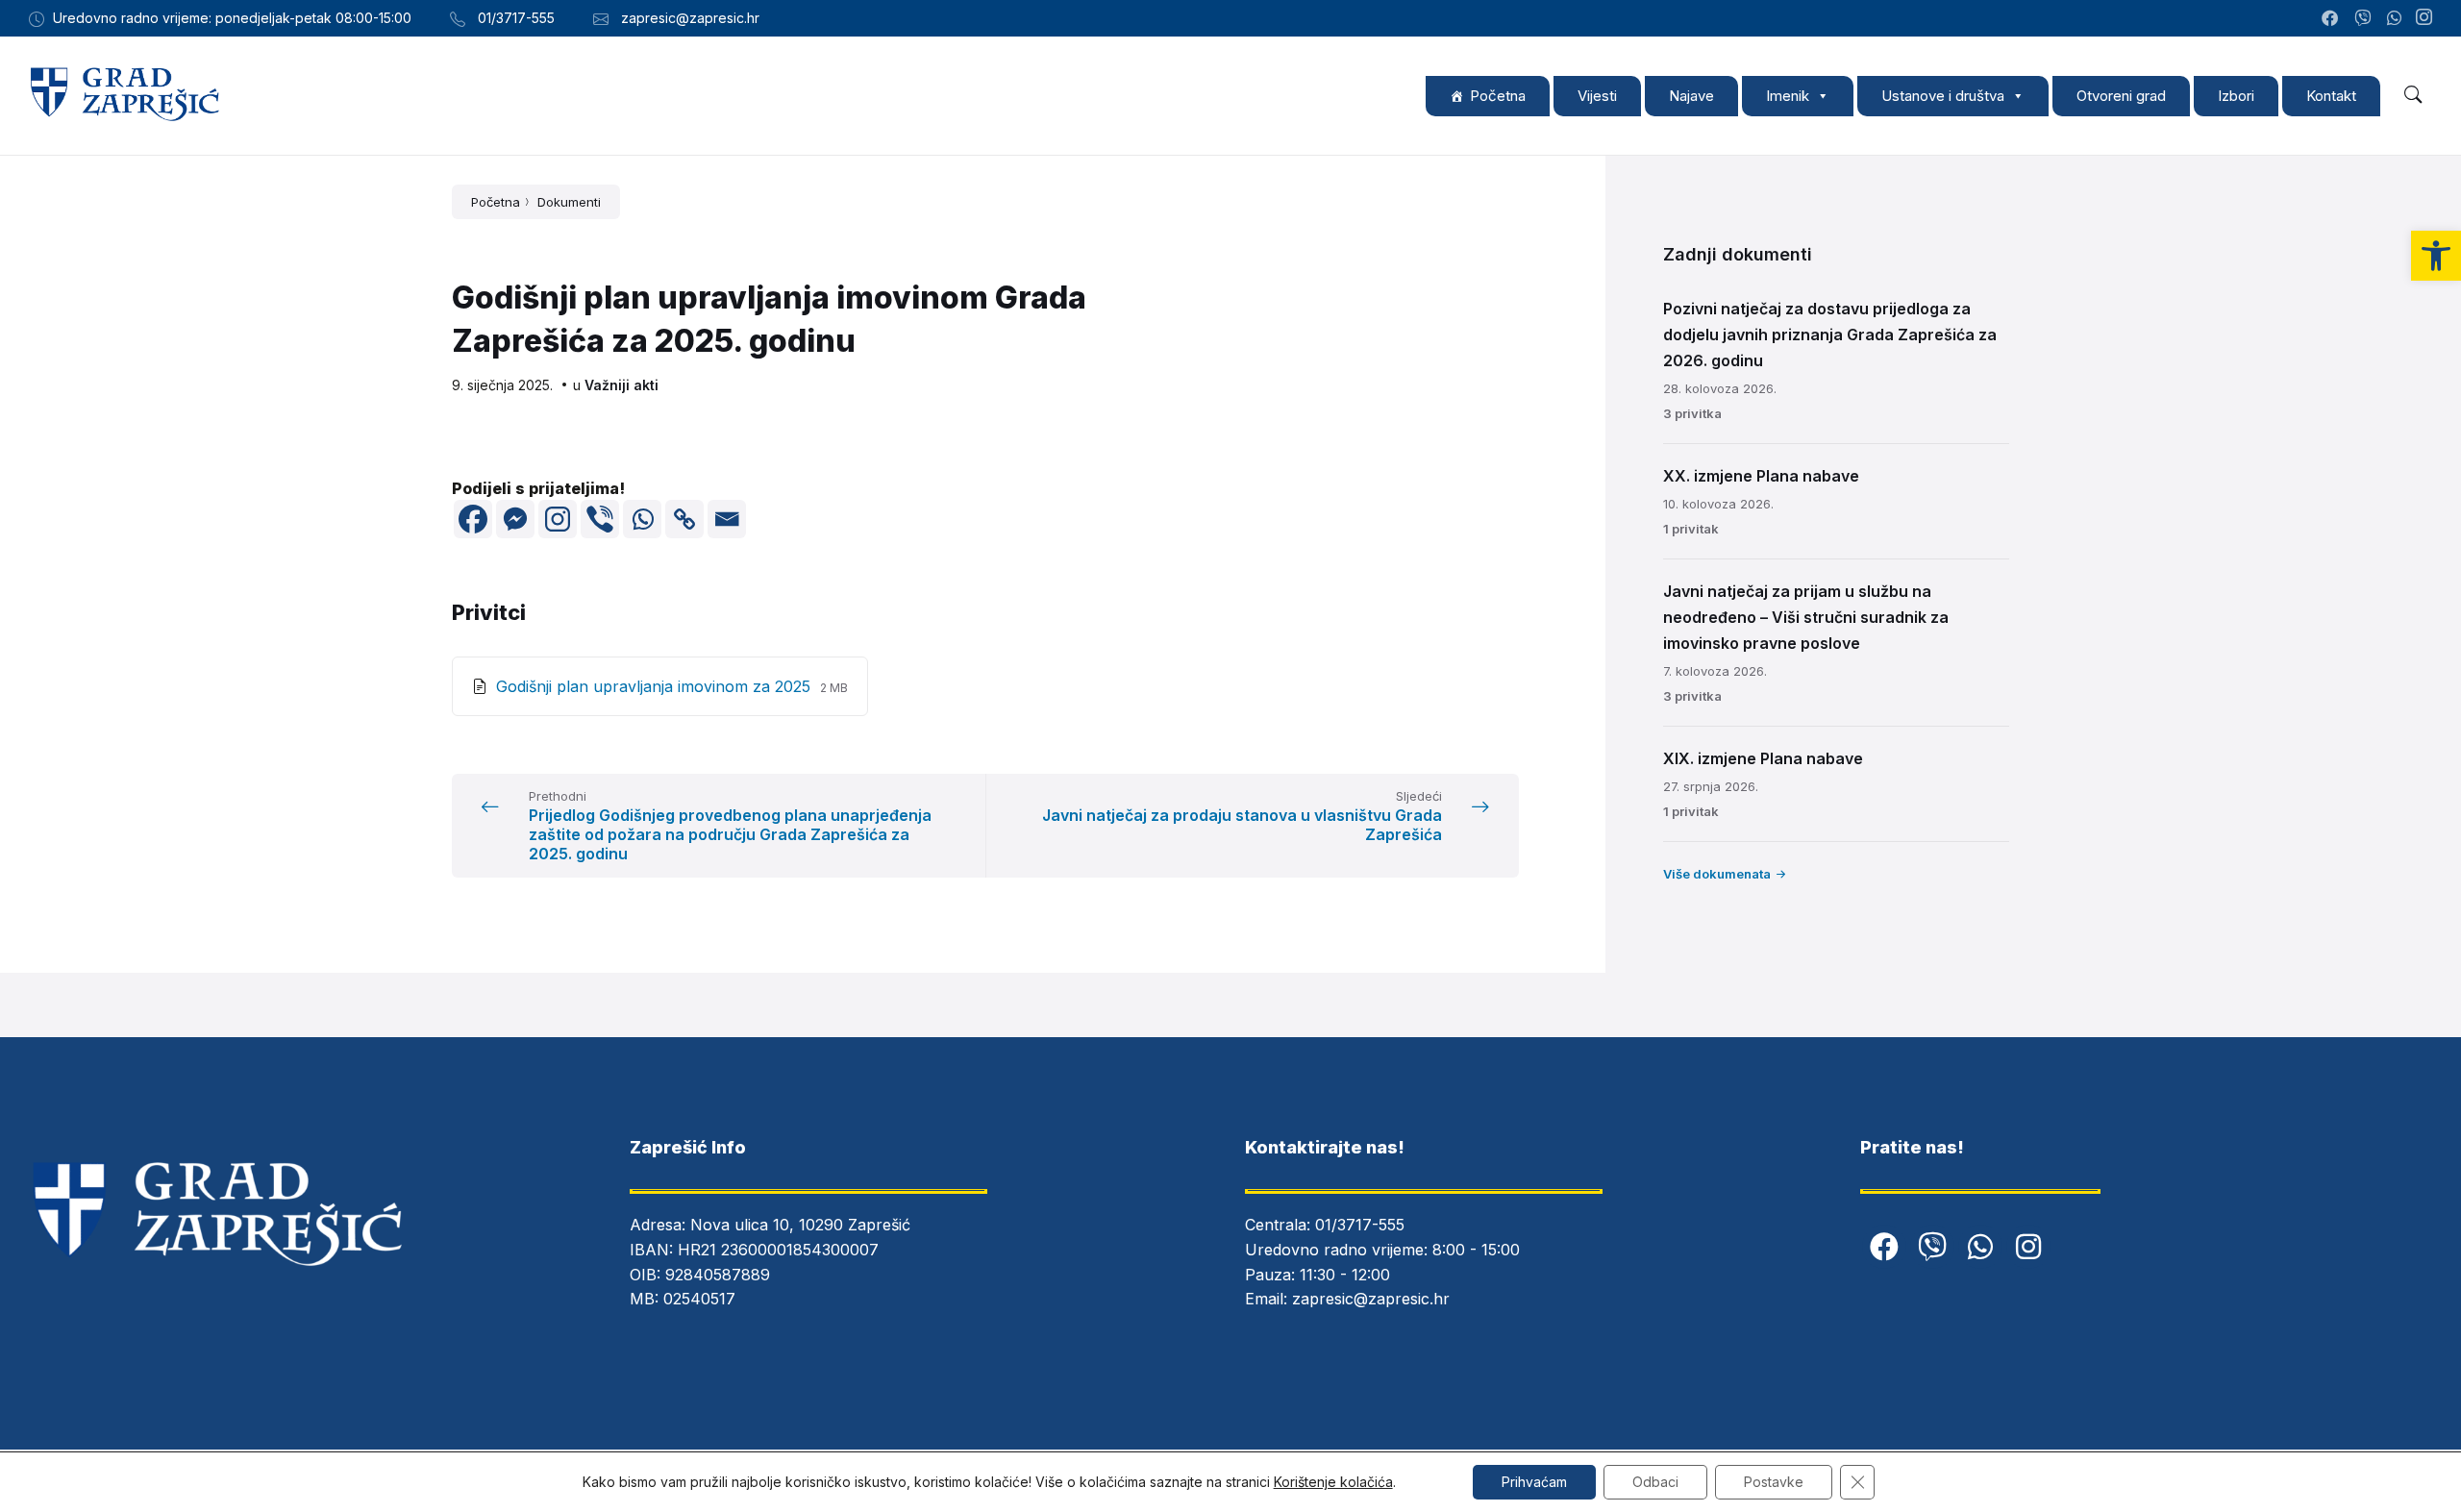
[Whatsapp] (642, 519)
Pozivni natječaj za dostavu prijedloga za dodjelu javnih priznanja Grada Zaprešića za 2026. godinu (1830, 335)
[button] (2436, 256)
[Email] (727, 519)
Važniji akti (621, 385)
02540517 (699, 1299)
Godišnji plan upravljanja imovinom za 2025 (656, 686)
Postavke (1774, 1482)
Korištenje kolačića (1333, 1482)
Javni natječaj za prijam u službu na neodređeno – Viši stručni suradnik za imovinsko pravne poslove (1806, 617)
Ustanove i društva (1943, 96)
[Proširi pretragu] (2413, 95)
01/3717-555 (1360, 1225)
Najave (1691, 96)
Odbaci (1655, 1482)
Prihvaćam (1534, 1482)
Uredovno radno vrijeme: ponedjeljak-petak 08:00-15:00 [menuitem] (232, 18)
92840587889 (718, 1275)
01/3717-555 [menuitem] (516, 18)
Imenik (1788, 96)
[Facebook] (473, 519)
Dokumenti (569, 202)
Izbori (2236, 96)
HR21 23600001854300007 (778, 1250)
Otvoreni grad (2121, 96)
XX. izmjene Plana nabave (1761, 476)
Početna (1498, 96)
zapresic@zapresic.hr (1371, 1299)
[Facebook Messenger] (515, 519)
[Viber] (600, 519)
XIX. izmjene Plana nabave (1763, 758)
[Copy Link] (684, 519)
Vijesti (1597, 96)
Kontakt (2331, 96)
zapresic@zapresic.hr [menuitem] (690, 18)
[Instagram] (2424, 18)
